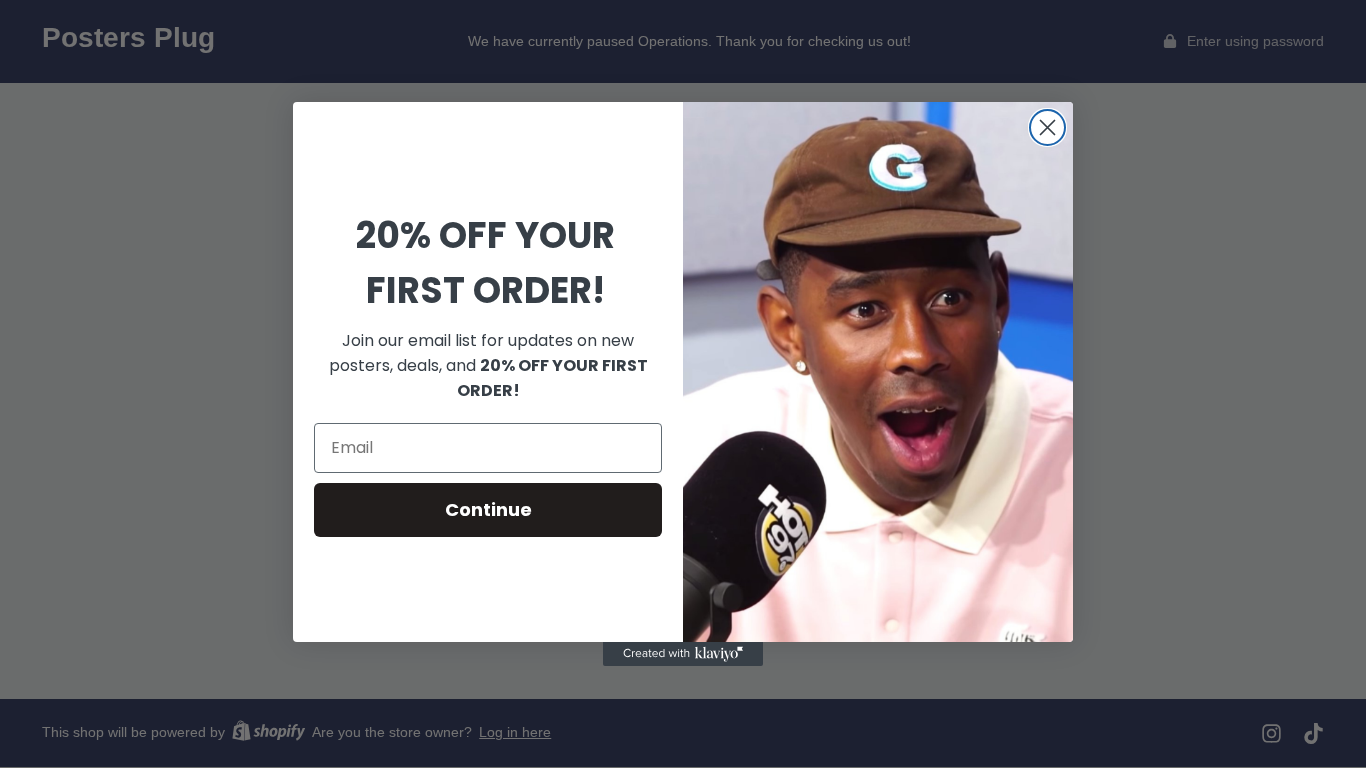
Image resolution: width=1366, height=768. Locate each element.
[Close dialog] (1047, 127)
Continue (488, 509)
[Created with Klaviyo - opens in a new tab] (683, 654)
